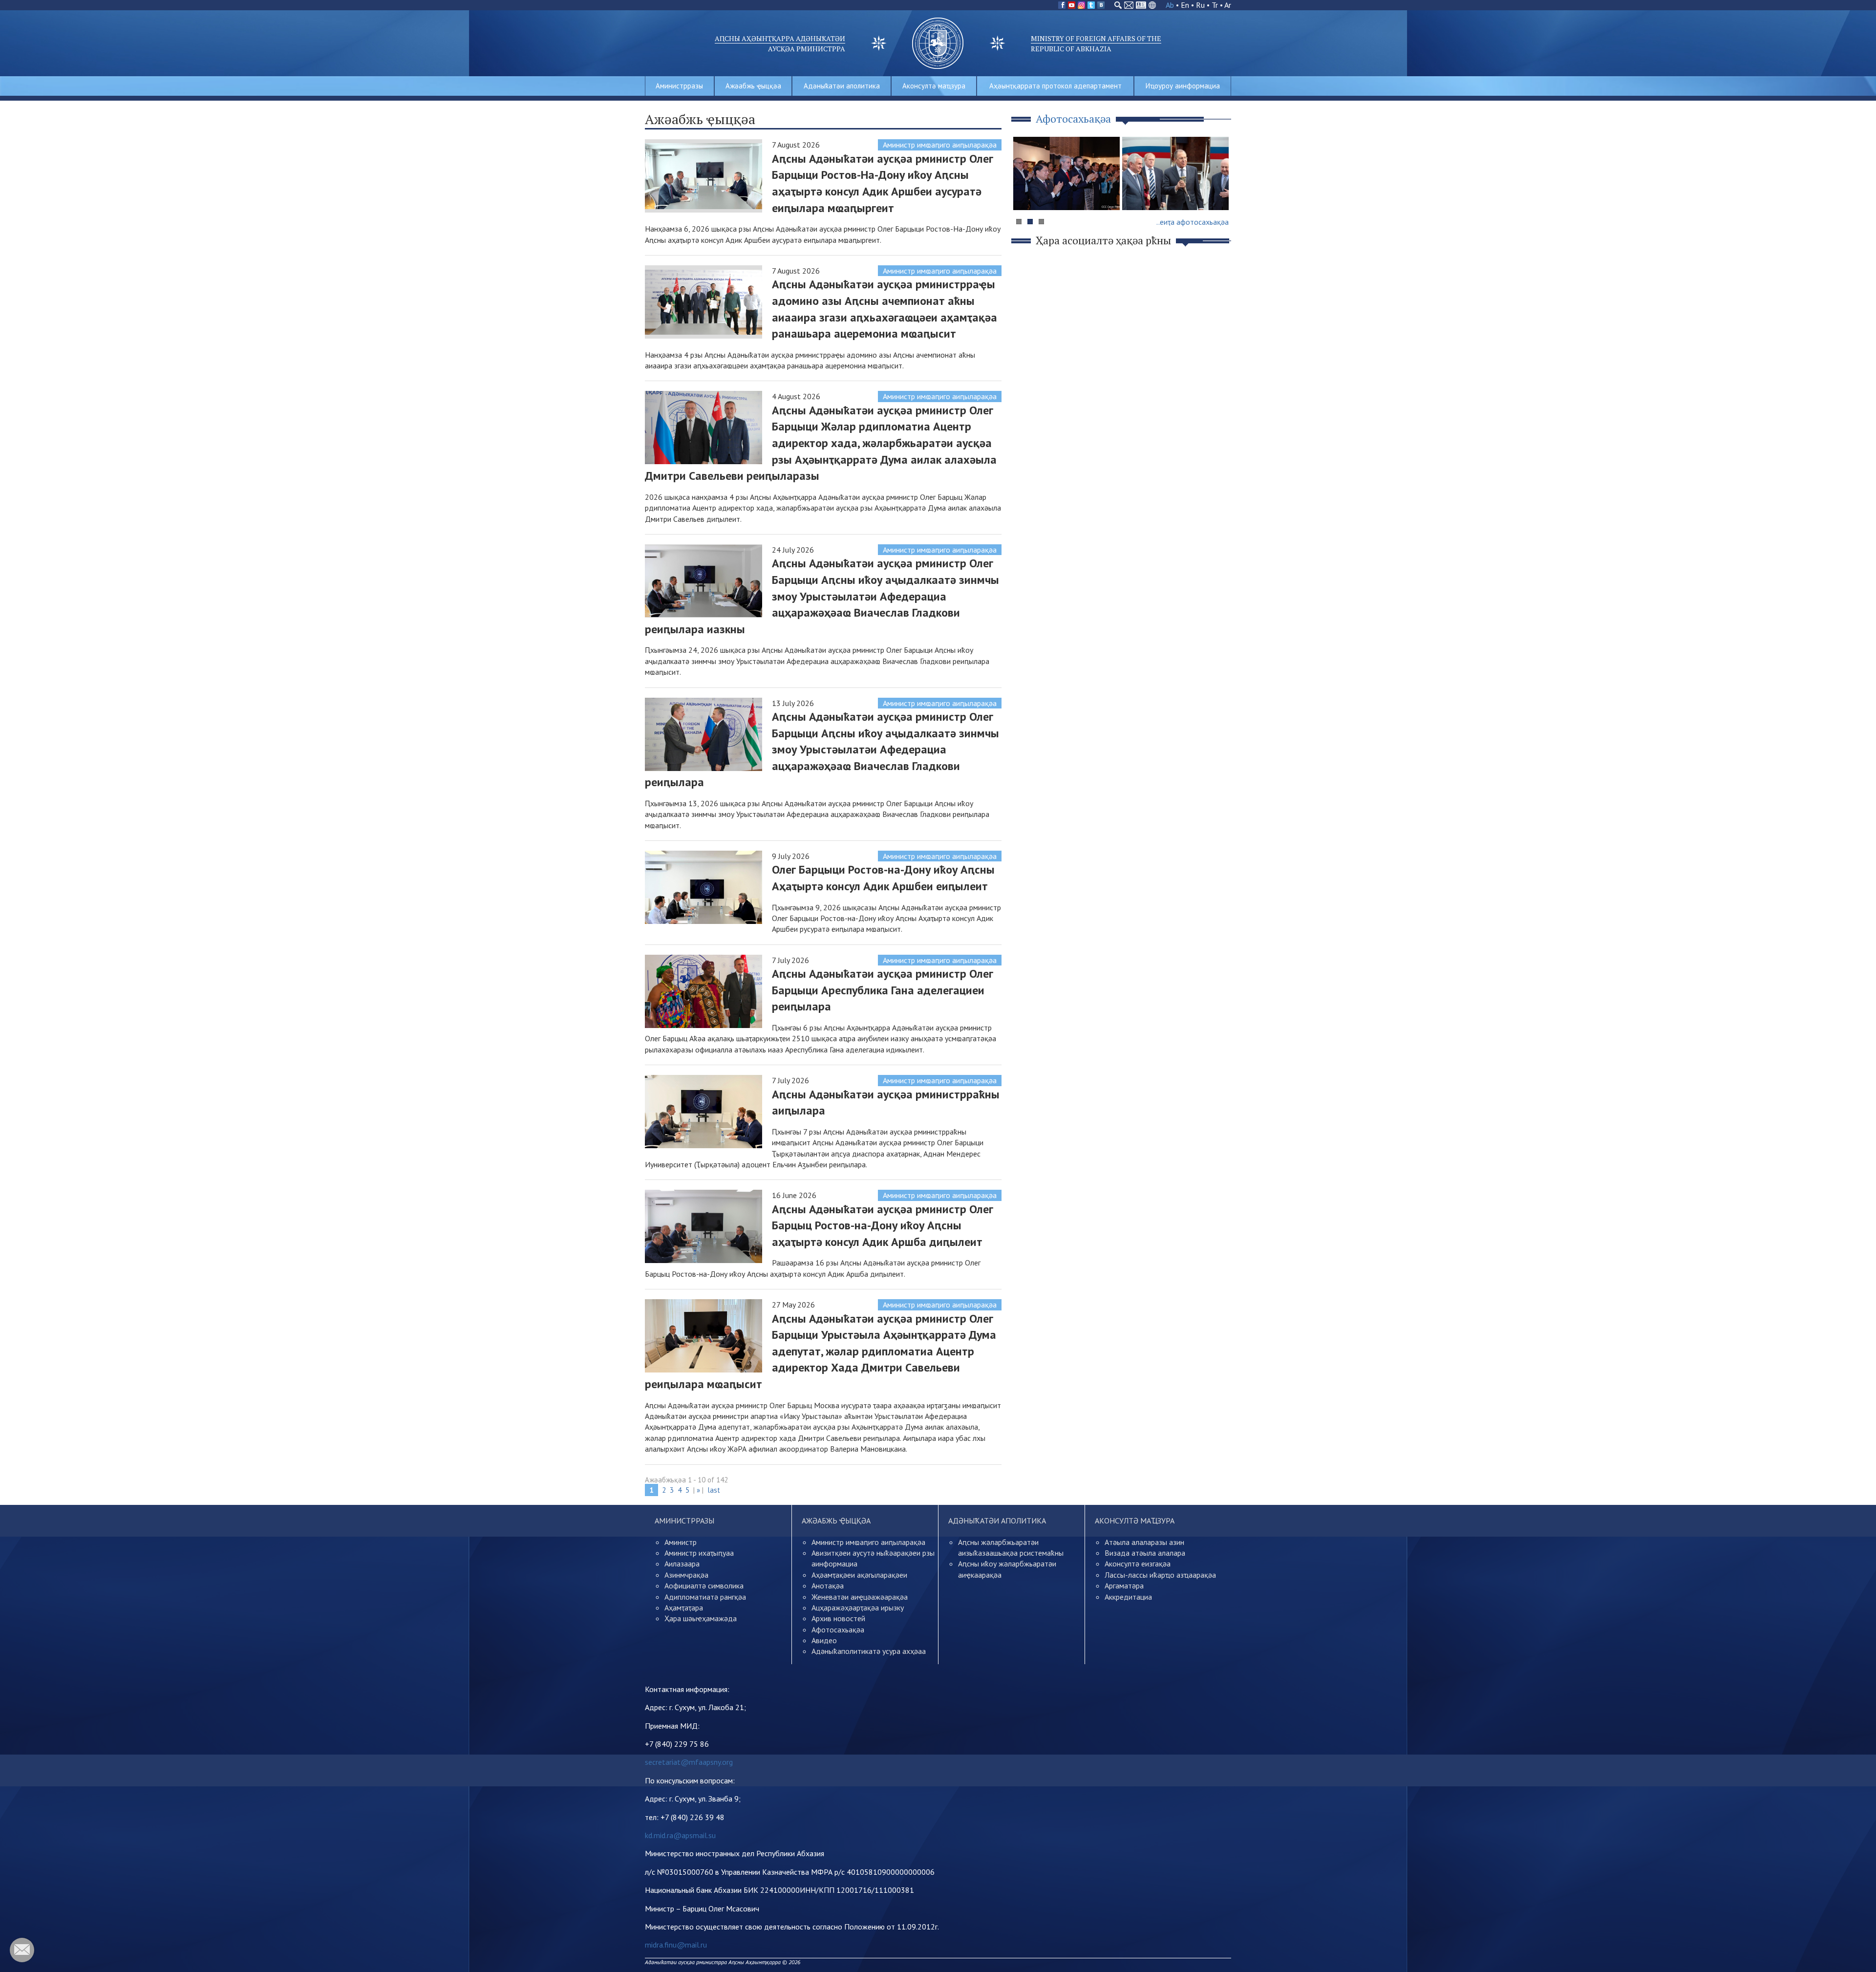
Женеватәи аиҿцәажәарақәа (860, 1597)
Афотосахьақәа (838, 1629)
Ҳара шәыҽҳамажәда (701, 1618)
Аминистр (681, 1542)
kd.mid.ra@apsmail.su (680, 1835)
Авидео (824, 1640)
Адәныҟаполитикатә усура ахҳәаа (869, 1651)
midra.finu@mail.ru (676, 1945)
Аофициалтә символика (704, 1586)
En (1185, 5)
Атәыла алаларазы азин (1144, 1542)
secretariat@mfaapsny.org (689, 1762)
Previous (1025, 192)
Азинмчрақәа (686, 1575)
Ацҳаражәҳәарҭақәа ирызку (858, 1608)
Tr (1215, 5)
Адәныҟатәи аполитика (842, 86)
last (714, 1490)
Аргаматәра (1124, 1586)
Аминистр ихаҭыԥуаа (699, 1553)
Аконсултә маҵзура (934, 86)
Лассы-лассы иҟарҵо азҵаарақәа (1160, 1575)
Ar (1228, 5)
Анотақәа (828, 1586)
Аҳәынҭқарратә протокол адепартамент (1055, 86)
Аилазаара (682, 1564)
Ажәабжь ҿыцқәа (753, 86)
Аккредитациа (1128, 1597)
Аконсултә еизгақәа (1138, 1564)
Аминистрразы (679, 86)
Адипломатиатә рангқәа (705, 1597)
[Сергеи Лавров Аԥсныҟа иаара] (1175, 173)
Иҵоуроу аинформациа (1183, 86)
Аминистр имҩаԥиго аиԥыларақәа (940, 145)
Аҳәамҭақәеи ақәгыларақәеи (859, 1575)
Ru (1200, 5)
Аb (1170, 5)
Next (1218, 192)
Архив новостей (838, 1618)
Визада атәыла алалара (1145, 1553)
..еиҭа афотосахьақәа (1193, 222)
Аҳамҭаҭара (684, 1608)
